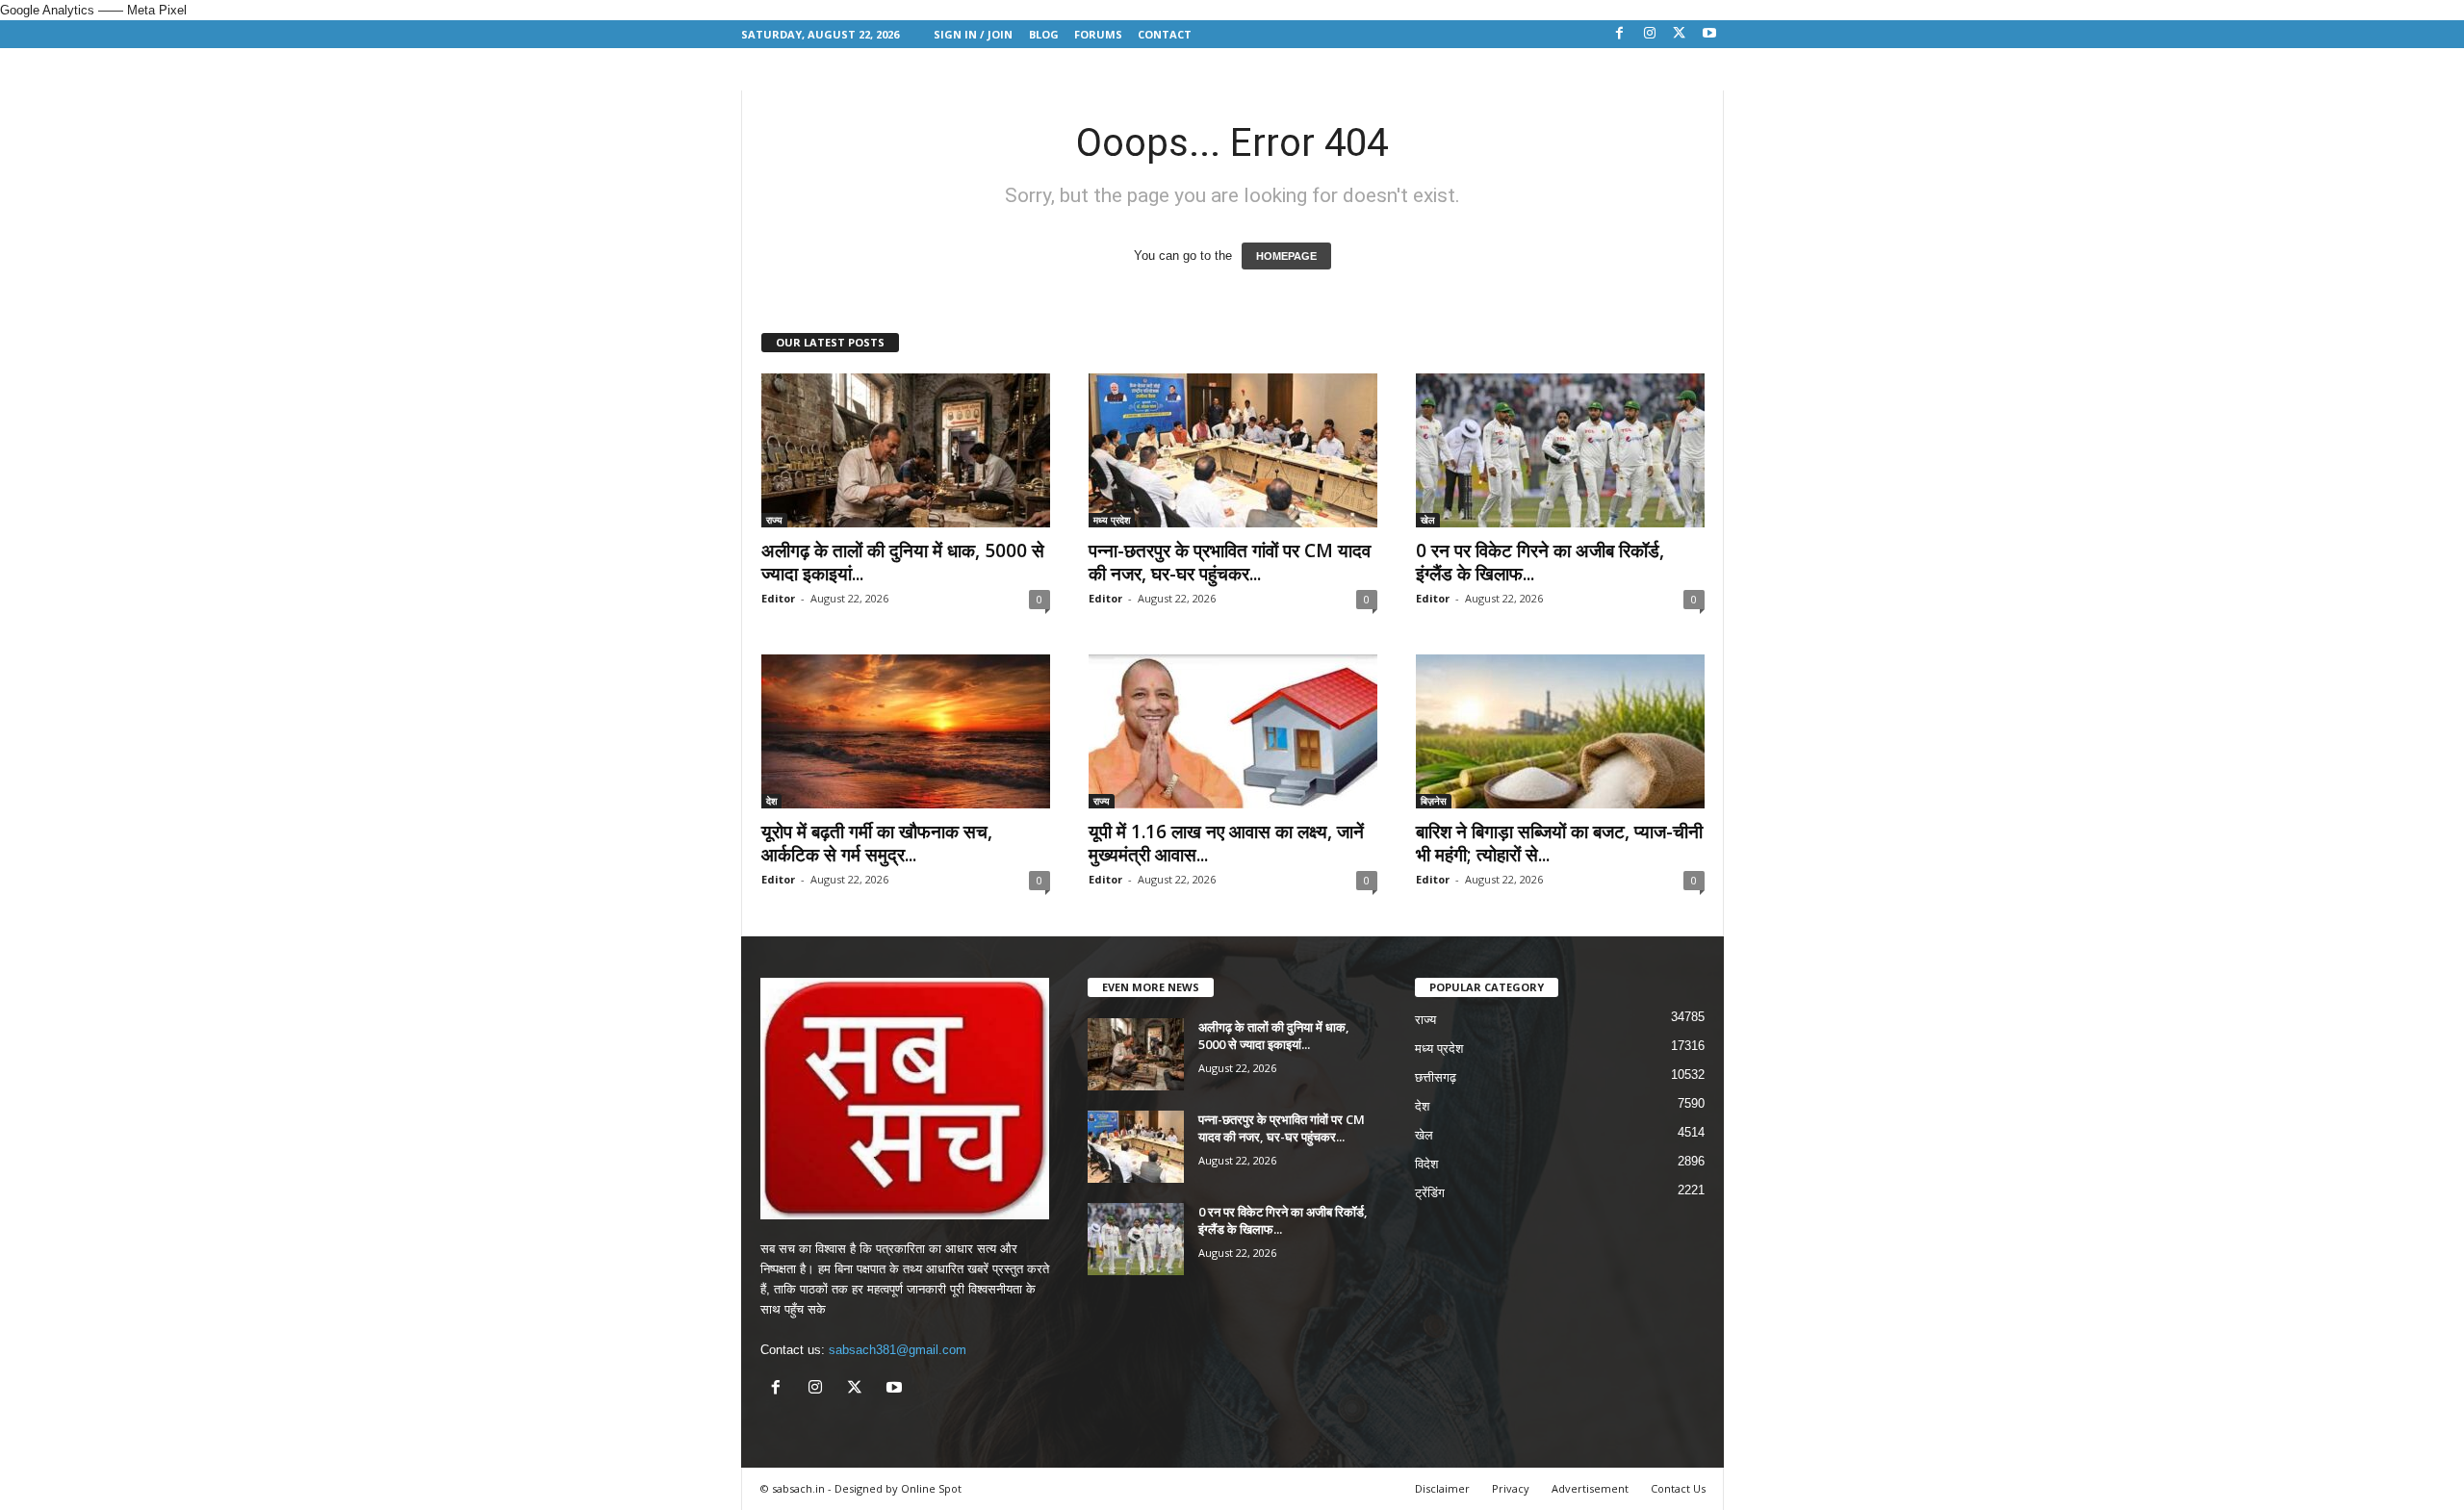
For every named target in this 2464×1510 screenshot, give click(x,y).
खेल (1428, 520)
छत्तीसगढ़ (1436, 1077)
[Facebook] (1620, 34)
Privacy (1511, 1488)
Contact (1165, 34)
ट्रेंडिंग (1430, 1193)
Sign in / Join (973, 34)
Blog (1044, 34)
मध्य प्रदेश (1112, 520)
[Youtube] (1709, 34)
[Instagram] (1650, 34)
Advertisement (1590, 1488)
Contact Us (1678, 1488)
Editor (778, 598)
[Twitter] (1680, 34)
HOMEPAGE (1286, 256)
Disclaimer (1442, 1488)
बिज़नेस (1434, 801)
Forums (1098, 34)
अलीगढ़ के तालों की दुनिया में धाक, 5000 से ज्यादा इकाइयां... (903, 562)
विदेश (1426, 1164)
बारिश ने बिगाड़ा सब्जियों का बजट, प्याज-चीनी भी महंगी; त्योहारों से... (1559, 843)
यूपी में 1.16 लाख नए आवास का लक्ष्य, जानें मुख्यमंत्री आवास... (1226, 843)
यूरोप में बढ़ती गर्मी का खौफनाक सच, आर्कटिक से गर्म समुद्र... (877, 843)
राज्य (774, 520)
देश (771, 801)
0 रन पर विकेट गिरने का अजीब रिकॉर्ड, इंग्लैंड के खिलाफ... (1540, 562)
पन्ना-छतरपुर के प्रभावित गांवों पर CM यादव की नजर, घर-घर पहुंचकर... (1230, 562)
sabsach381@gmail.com (898, 1350)
